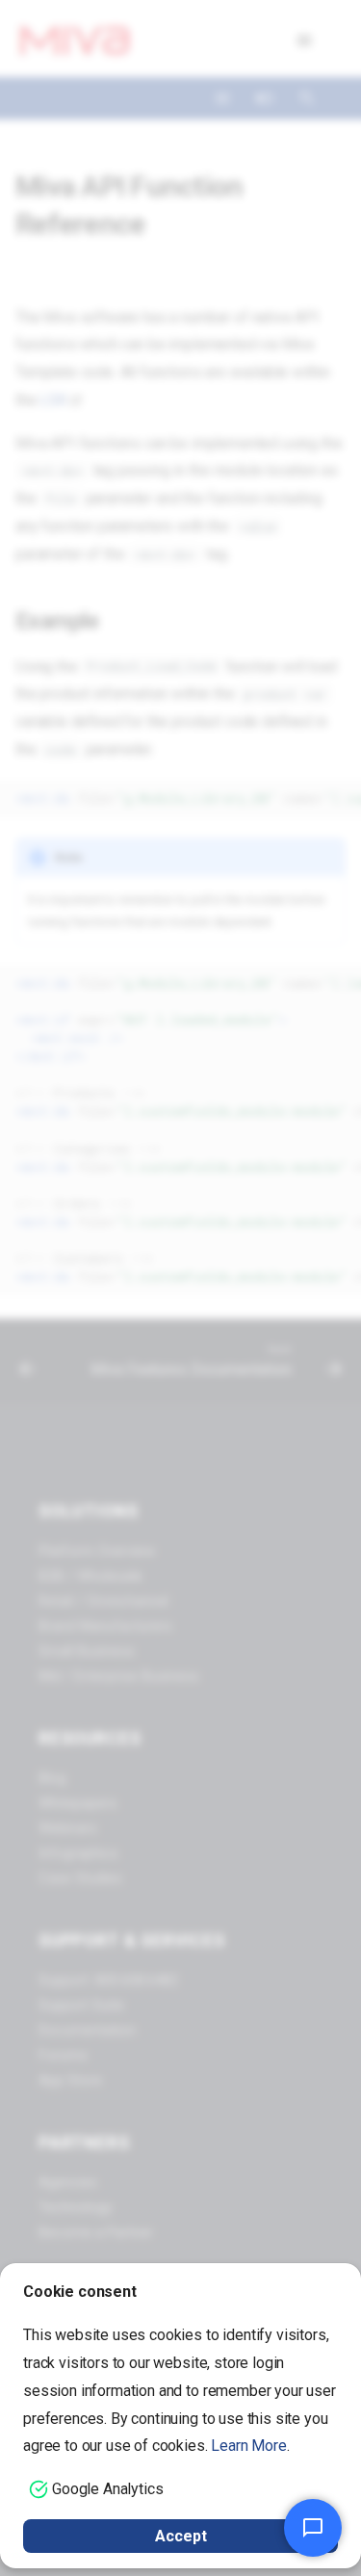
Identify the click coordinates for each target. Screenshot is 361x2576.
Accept (181, 2536)
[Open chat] (313, 2528)
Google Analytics (107, 2489)
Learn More (248, 2446)
